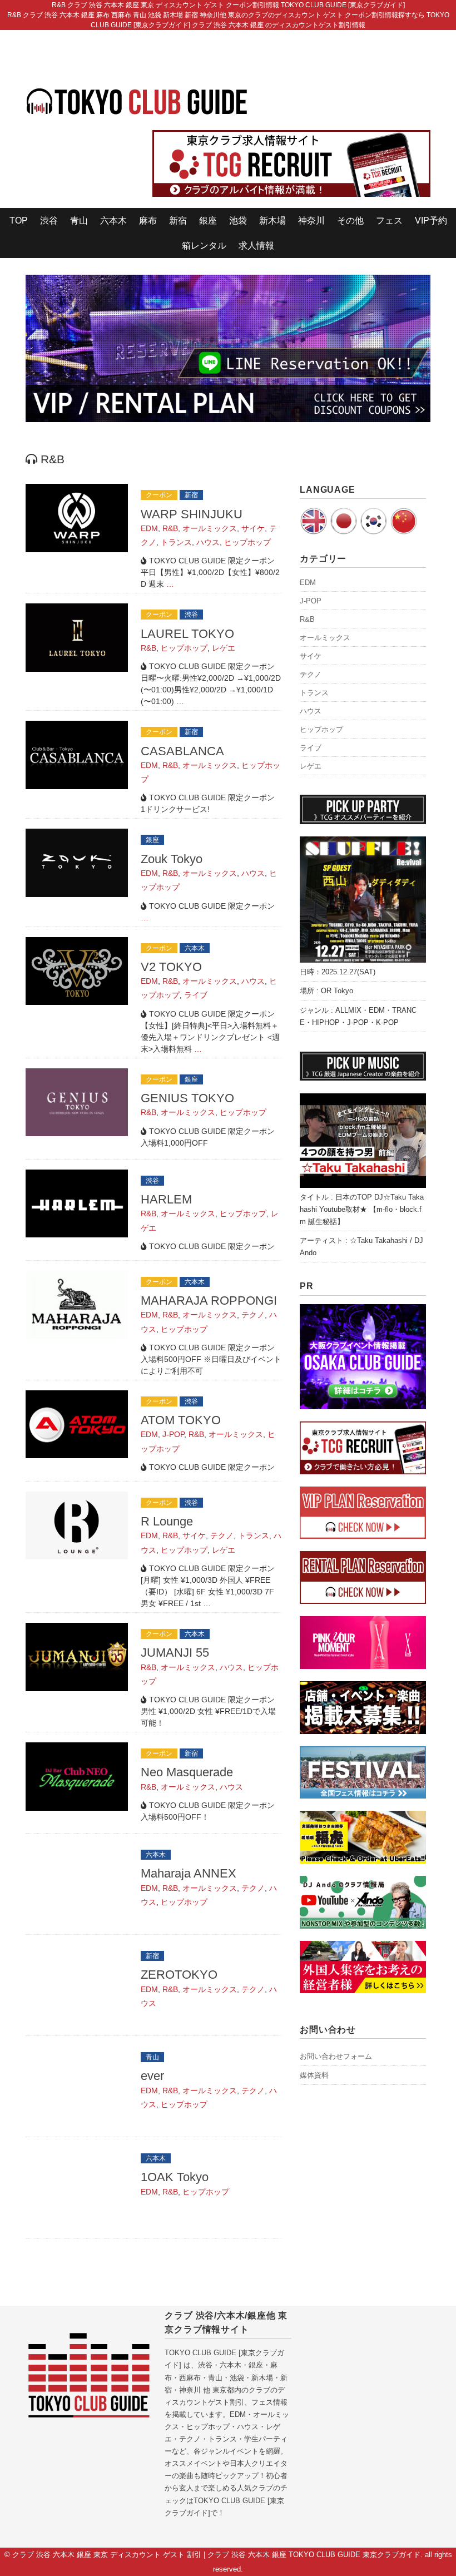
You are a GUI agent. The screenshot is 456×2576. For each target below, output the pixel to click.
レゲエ (224, 648)
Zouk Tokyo (172, 859)
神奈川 (311, 221)
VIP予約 (431, 221)
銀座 (208, 221)
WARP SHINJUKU (192, 514)
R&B (170, 528)
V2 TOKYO (171, 967)
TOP (19, 221)
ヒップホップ (247, 542)
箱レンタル (204, 246)
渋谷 (49, 221)
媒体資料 (314, 2075)
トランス (176, 542)
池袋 (238, 221)
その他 (350, 221)
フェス (389, 221)
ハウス (208, 542)
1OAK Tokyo (175, 2177)
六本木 (113, 221)
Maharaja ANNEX (189, 1873)
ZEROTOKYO (179, 1975)
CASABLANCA (182, 751)
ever (152, 2076)
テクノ (253, 1315)
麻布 (148, 221)
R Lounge (167, 1521)
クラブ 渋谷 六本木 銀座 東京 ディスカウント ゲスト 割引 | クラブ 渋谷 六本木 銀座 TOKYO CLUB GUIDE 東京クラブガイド (216, 2555)
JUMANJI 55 (175, 1653)
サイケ (253, 528)
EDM (149, 528)
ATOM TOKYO (181, 1420)
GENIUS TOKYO (187, 1098)
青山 (79, 221)
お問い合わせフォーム (336, 2056)
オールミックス (210, 528)
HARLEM (166, 1199)
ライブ (196, 995)
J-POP (173, 1434)
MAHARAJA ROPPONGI (209, 1301)
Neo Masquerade (187, 1772)
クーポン (159, 495)
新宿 (178, 221)
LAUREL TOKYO (187, 634)
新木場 (272, 221)
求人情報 (256, 246)
